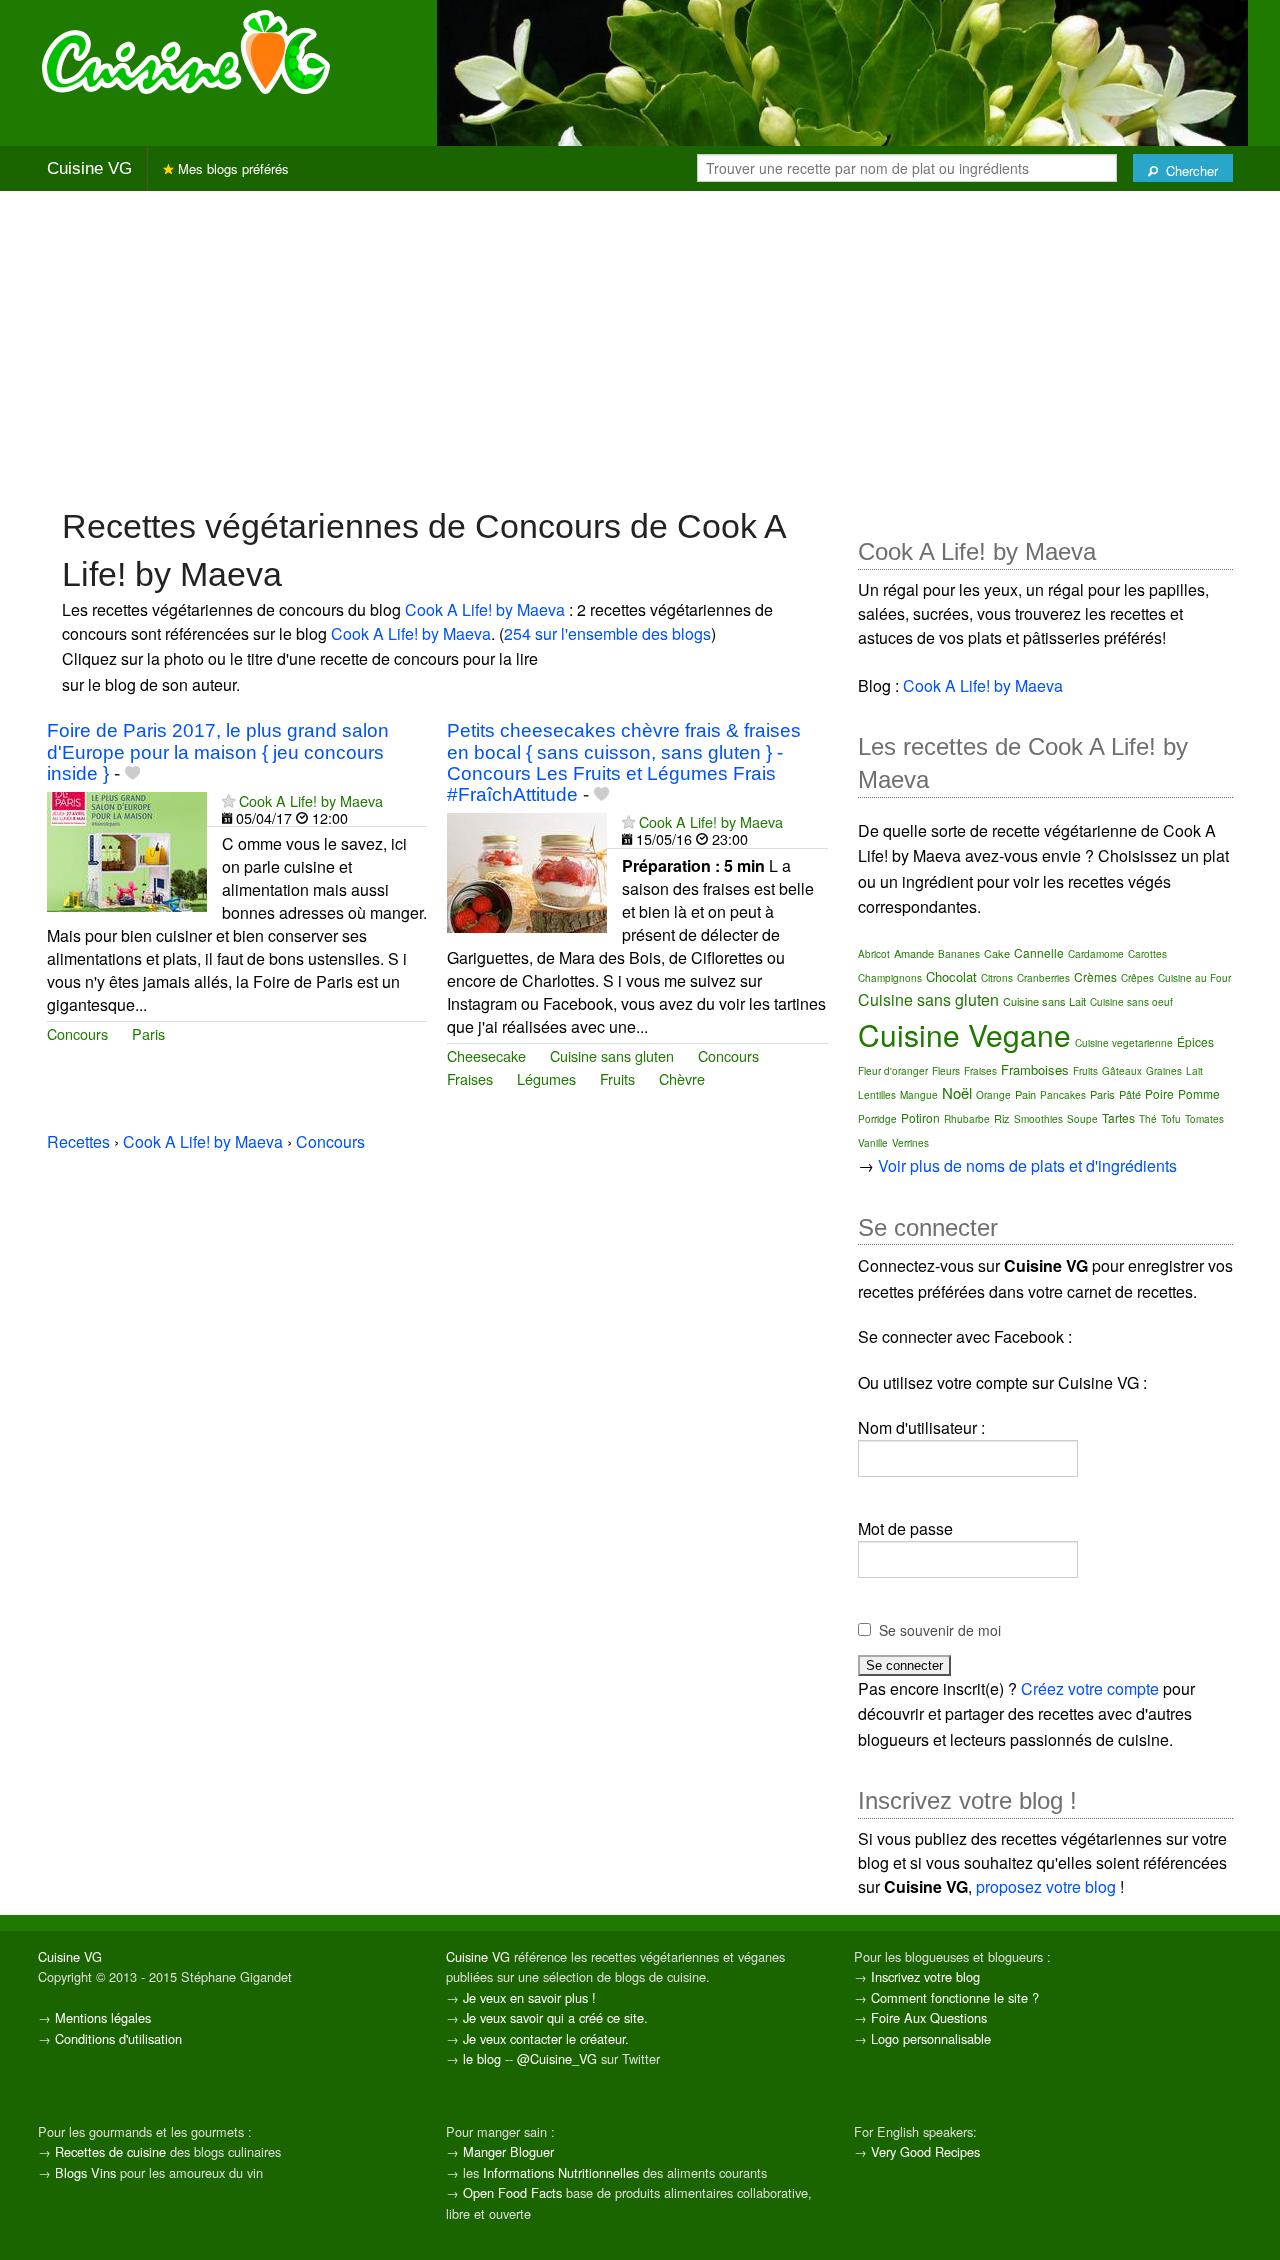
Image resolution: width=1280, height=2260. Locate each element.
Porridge (877, 1119)
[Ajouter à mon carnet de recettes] (132, 773)
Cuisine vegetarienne (1124, 1043)
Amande (914, 953)
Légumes (546, 1078)
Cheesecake (486, 1055)
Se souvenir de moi (940, 1630)
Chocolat (951, 976)
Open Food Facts (512, 2192)
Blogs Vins (85, 2172)
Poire (1159, 1093)
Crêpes (1137, 978)
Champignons (890, 978)
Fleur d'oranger (893, 1071)
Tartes (1118, 1117)
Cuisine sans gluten (612, 1055)
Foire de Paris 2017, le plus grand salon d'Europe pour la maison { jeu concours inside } (218, 751)
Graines (1164, 1071)
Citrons (997, 978)
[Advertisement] (640, 347)
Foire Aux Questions (929, 2017)
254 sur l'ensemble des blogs (607, 633)
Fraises (470, 1078)
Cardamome (1096, 954)
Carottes (1147, 954)
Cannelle (1039, 952)
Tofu (1171, 1119)
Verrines (910, 1143)
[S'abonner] (228, 800)
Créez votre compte (1090, 1688)
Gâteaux (1122, 1071)
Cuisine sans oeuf (1131, 1002)
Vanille (873, 1143)
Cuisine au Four (1194, 978)
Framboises (1035, 1069)
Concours (77, 1033)
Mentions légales (103, 2017)
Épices (1195, 1041)
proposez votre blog (1046, 1886)
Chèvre (682, 1078)
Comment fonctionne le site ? (955, 1997)
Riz (1002, 1118)
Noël (957, 1092)
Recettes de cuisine (110, 2151)
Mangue (919, 1095)
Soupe (1082, 1119)
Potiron (920, 1117)
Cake (997, 953)
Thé (1148, 1119)
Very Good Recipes (925, 2151)
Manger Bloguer (508, 2151)
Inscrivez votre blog (925, 1976)
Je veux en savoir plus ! (529, 1997)
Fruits (617, 1078)
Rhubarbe (967, 1119)
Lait (1194, 1071)
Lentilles (877, 1095)
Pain (1025, 1094)
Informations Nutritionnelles (561, 2172)
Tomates (1204, 1119)
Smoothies (1038, 1119)
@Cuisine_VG (557, 2058)
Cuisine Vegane (964, 1034)
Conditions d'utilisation (118, 2038)
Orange (993, 1095)
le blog (482, 2058)
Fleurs (946, 1071)
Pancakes (1063, 1095)
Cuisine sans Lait (1044, 1001)
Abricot (874, 954)
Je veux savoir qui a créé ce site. (555, 2017)
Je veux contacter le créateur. (546, 2038)
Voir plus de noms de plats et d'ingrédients (1027, 1165)
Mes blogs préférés (231, 168)
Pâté (1130, 1094)
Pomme (1199, 1093)
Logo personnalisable (931, 2038)
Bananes (959, 954)
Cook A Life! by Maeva (485, 609)
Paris (148, 1033)
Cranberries (1043, 978)
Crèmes (1095, 976)
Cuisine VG (89, 168)
